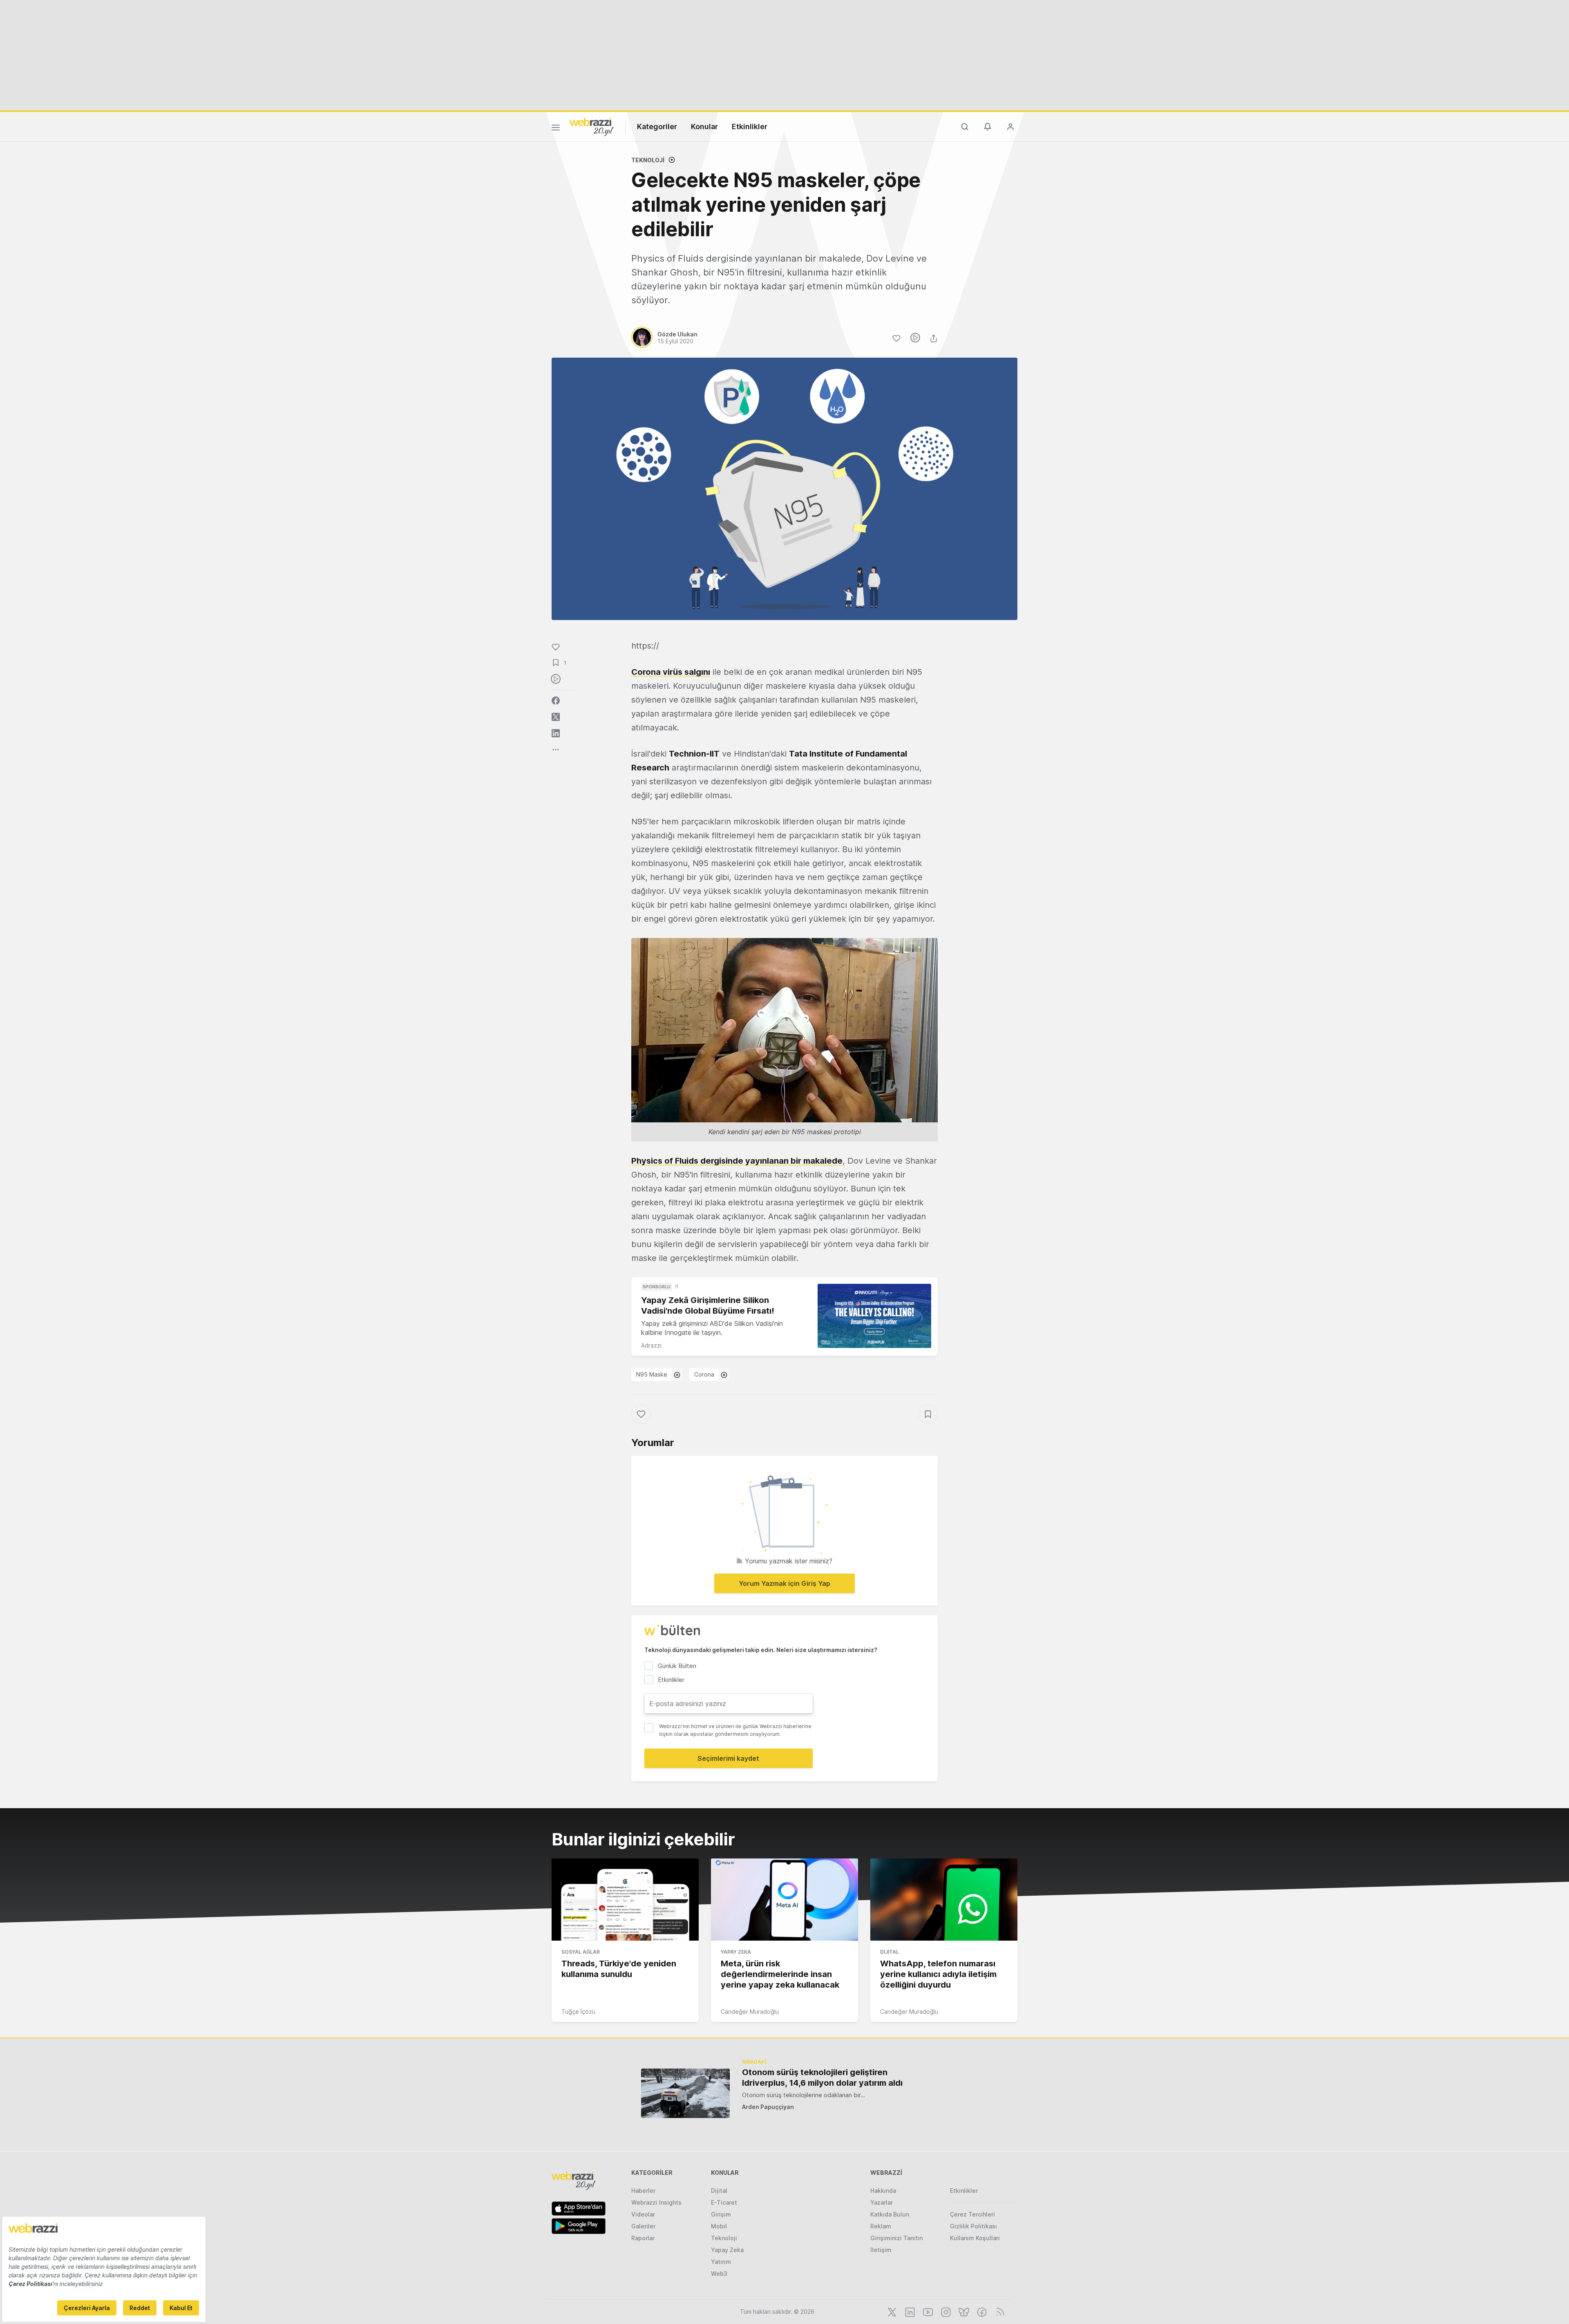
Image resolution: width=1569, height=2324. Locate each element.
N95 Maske (652, 1374)
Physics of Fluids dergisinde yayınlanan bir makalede (737, 1161)
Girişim (721, 2214)
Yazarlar (882, 2202)
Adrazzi (651, 1345)
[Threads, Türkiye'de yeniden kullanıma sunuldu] (625, 1900)
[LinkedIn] (909, 2311)
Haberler (643, 2191)
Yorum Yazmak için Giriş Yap (784, 1583)
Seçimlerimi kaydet (728, 1758)
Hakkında (883, 2191)
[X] (891, 2311)
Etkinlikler (750, 126)
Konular (704, 126)
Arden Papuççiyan (768, 2107)
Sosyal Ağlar (581, 1952)
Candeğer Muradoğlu (750, 2012)
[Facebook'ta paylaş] (556, 701)
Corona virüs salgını (671, 672)
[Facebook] (981, 2311)
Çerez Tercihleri (972, 2214)
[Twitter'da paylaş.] (556, 717)
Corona (704, 1374)
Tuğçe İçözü (578, 2012)
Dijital (890, 1952)
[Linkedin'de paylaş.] (556, 733)
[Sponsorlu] (874, 1316)
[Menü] (556, 129)
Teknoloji (648, 160)
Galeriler (643, 2226)
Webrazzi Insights (656, 2202)
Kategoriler (657, 126)
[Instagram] (945, 2311)
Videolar (643, 2214)
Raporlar (643, 2238)
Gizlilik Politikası (973, 2226)
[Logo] (592, 126)
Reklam (881, 2226)
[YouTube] (927, 2311)
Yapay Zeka (736, 1952)
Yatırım (721, 2262)
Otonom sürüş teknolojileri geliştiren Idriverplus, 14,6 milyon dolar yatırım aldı (822, 2078)
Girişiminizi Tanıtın (896, 2238)
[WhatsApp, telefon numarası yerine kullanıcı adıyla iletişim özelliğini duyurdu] (944, 1900)
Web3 (719, 2274)
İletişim (881, 2250)
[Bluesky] (963, 2311)
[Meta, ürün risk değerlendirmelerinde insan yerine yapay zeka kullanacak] (784, 1900)
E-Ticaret (724, 2202)
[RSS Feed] (999, 2311)
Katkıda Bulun (890, 2214)
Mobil (719, 2226)
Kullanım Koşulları (975, 2238)
